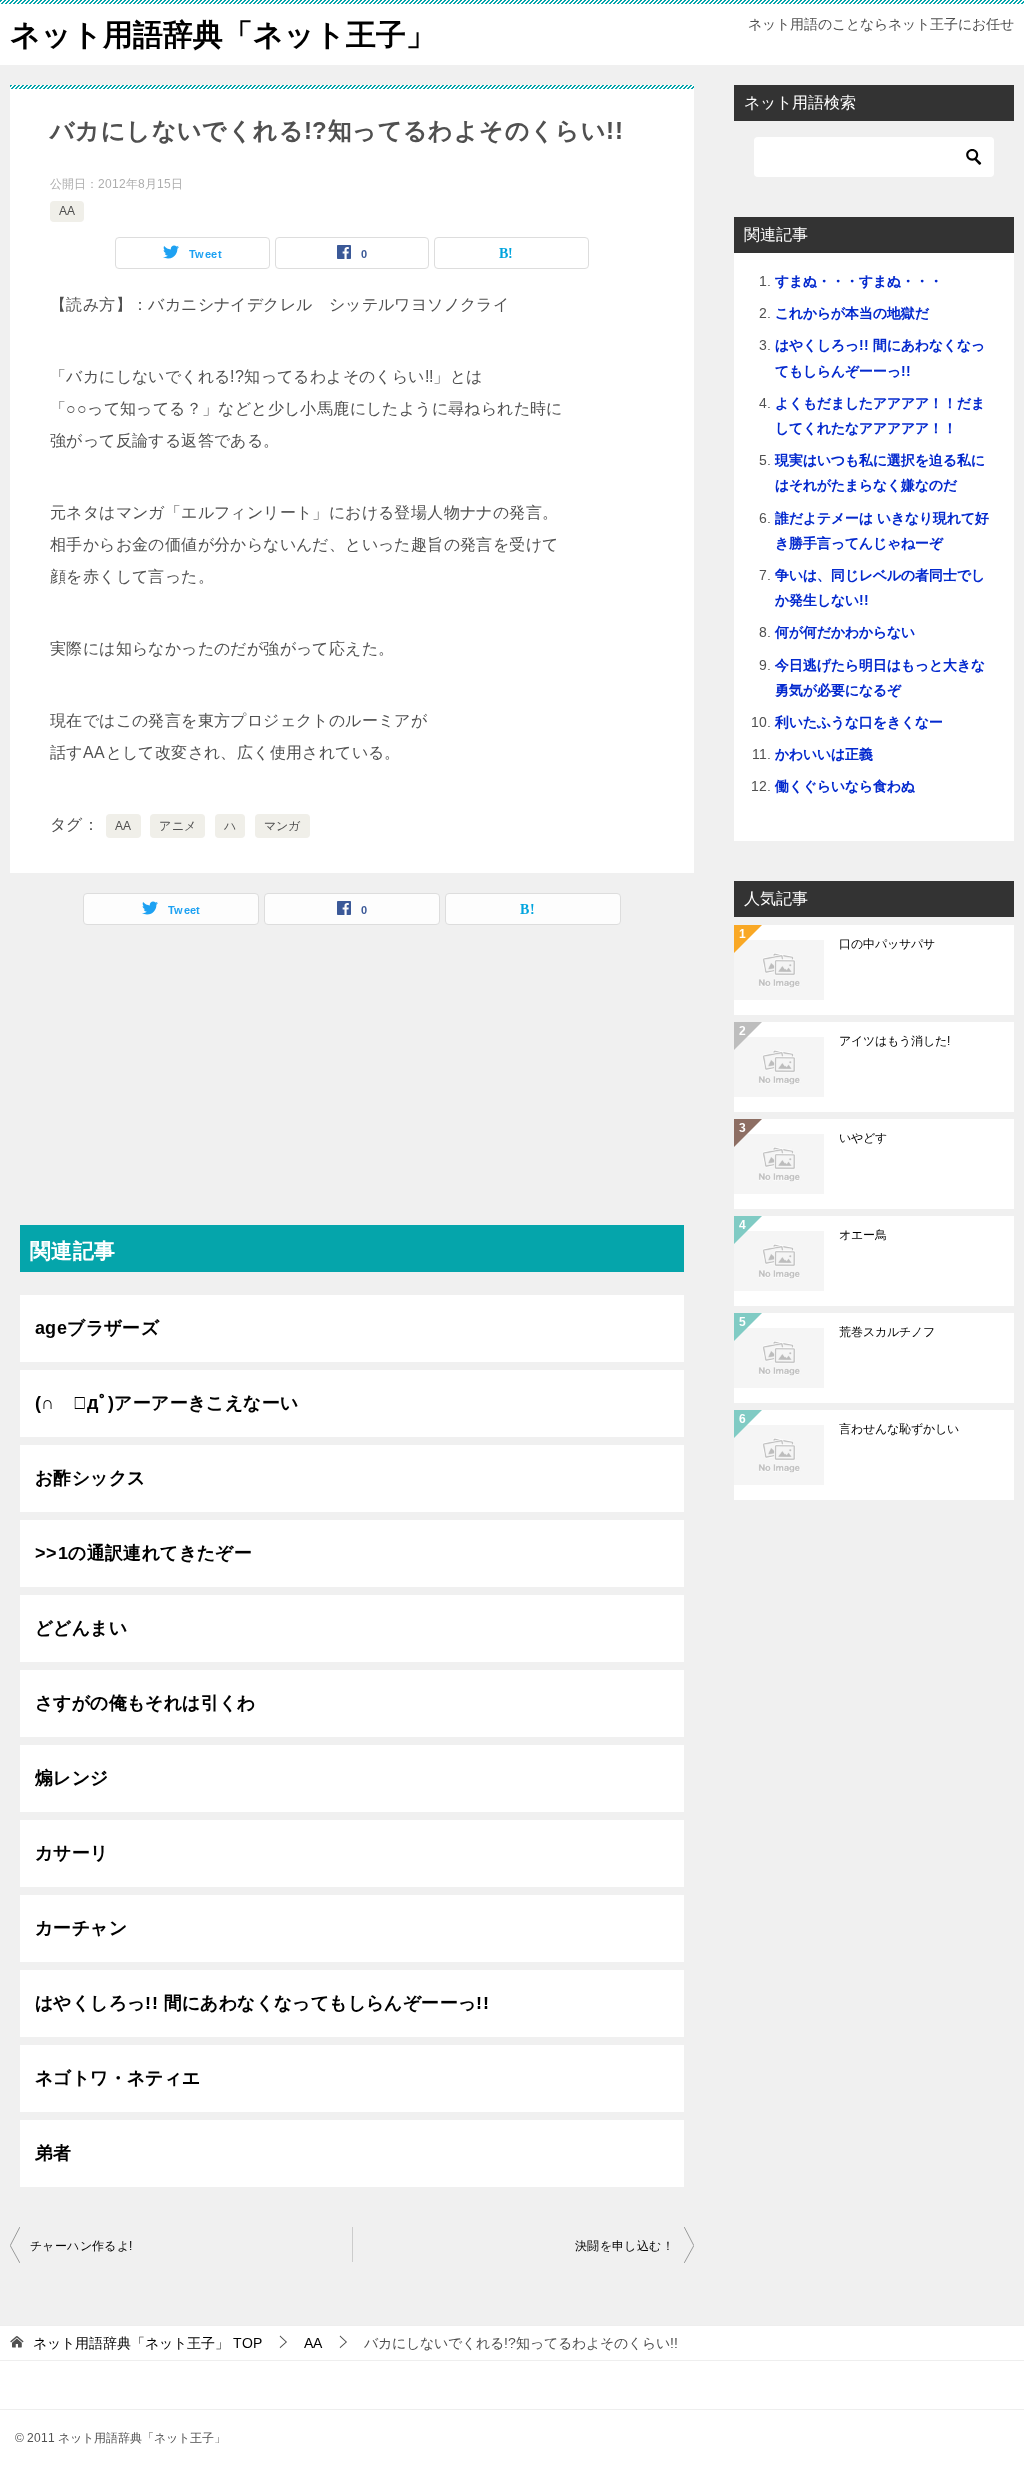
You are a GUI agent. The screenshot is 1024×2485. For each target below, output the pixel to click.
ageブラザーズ (97, 1328)
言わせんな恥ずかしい (899, 1429)
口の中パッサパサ (887, 944)
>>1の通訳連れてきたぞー (143, 1553)
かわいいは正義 (824, 754)
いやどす (863, 1138)
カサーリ (72, 1853)
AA (67, 211)
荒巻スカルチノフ (887, 1332)
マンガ (282, 826)
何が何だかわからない (845, 632)
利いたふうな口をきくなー (859, 722)
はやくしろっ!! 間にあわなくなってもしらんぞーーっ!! (262, 2003)
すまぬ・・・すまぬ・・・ (859, 281)
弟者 (53, 2153)
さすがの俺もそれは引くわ (145, 1703)
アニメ (177, 826)
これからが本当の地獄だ (852, 313)
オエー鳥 (863, 1235)
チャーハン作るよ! (81, 2246)
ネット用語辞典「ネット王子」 (223, 34)
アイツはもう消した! (894, 1041)
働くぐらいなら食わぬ (845, 786)
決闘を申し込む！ (624, 2246)
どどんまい (81, 1628)
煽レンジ (72, 1778)
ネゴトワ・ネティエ (118, 2078)
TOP (147, 2343)
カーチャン (81, 1928)
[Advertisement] (352, 1085)
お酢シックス (90, 1478)
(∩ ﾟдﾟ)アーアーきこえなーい (166, 1403)
